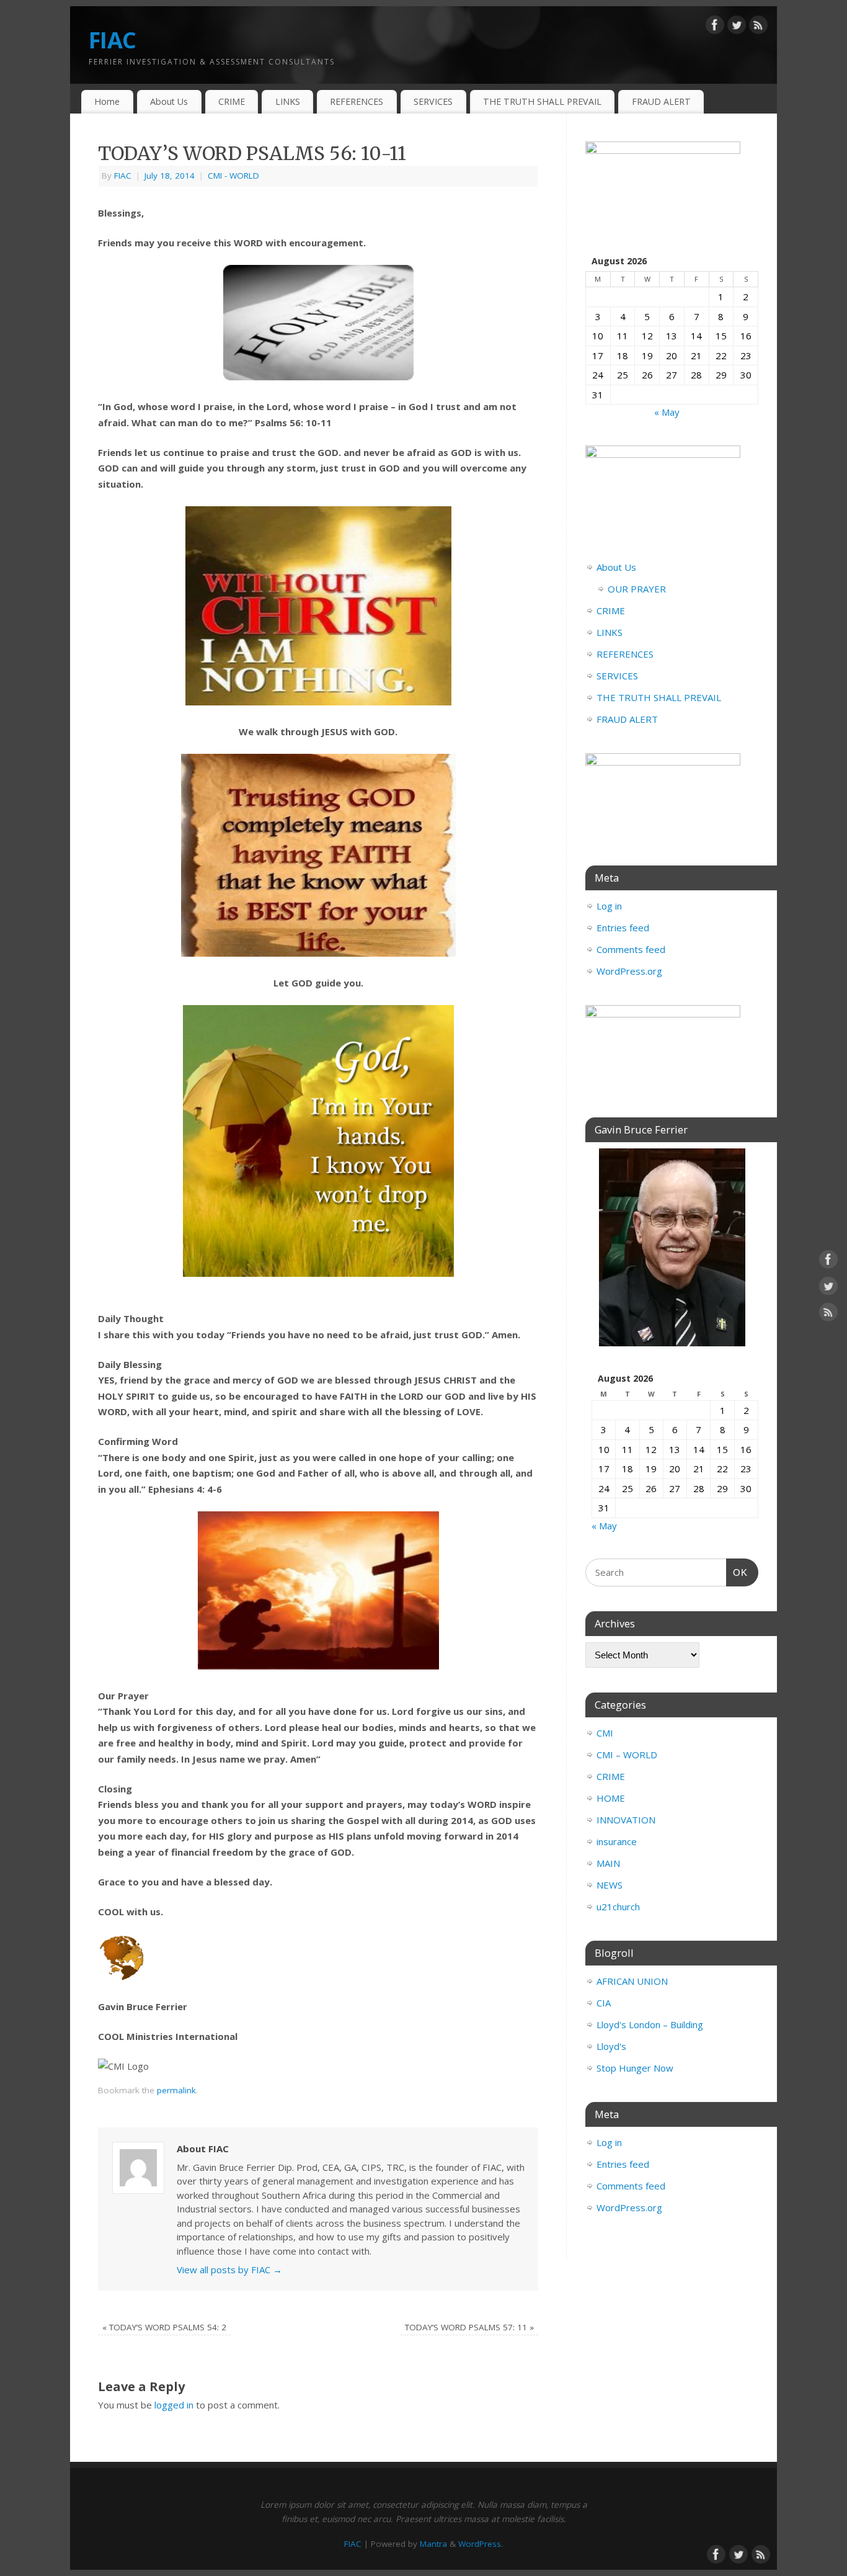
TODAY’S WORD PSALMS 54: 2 (164, 2327)
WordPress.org (629, 971)
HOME (611, 1798)
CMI (605, 1733)
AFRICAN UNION (632, 1981)
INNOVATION (626, 1820)
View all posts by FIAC (229, 2270)
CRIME (232, 101)
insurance (617, 1841)
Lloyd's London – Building (650, 2024)
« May (667, 412)
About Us (169, 101)
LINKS (288, 101)
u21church (618, 1907)
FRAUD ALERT (661, 101)
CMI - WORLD (233, 176)
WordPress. (481, 2544)
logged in (174, 2405)
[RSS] (758, 27)
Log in (609, 906)
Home (107, 101)
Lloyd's (611, 2046)
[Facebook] (715, 27)
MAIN (608, 1863)
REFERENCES (357, 101)
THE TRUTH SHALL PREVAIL (542, 101)
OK (737, 1572)
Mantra (433, 2544)
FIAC (112, 40)
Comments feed (631, 949)
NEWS (610, 1885)
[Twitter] (737, 27)
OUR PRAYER (637, 589)
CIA (604, 2003)
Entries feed (623, 928)
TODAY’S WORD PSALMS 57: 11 (469, 2327)
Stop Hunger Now (635, 2068)
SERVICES (433, 101)
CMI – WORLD (627, 1755)
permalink (176, 2090)
